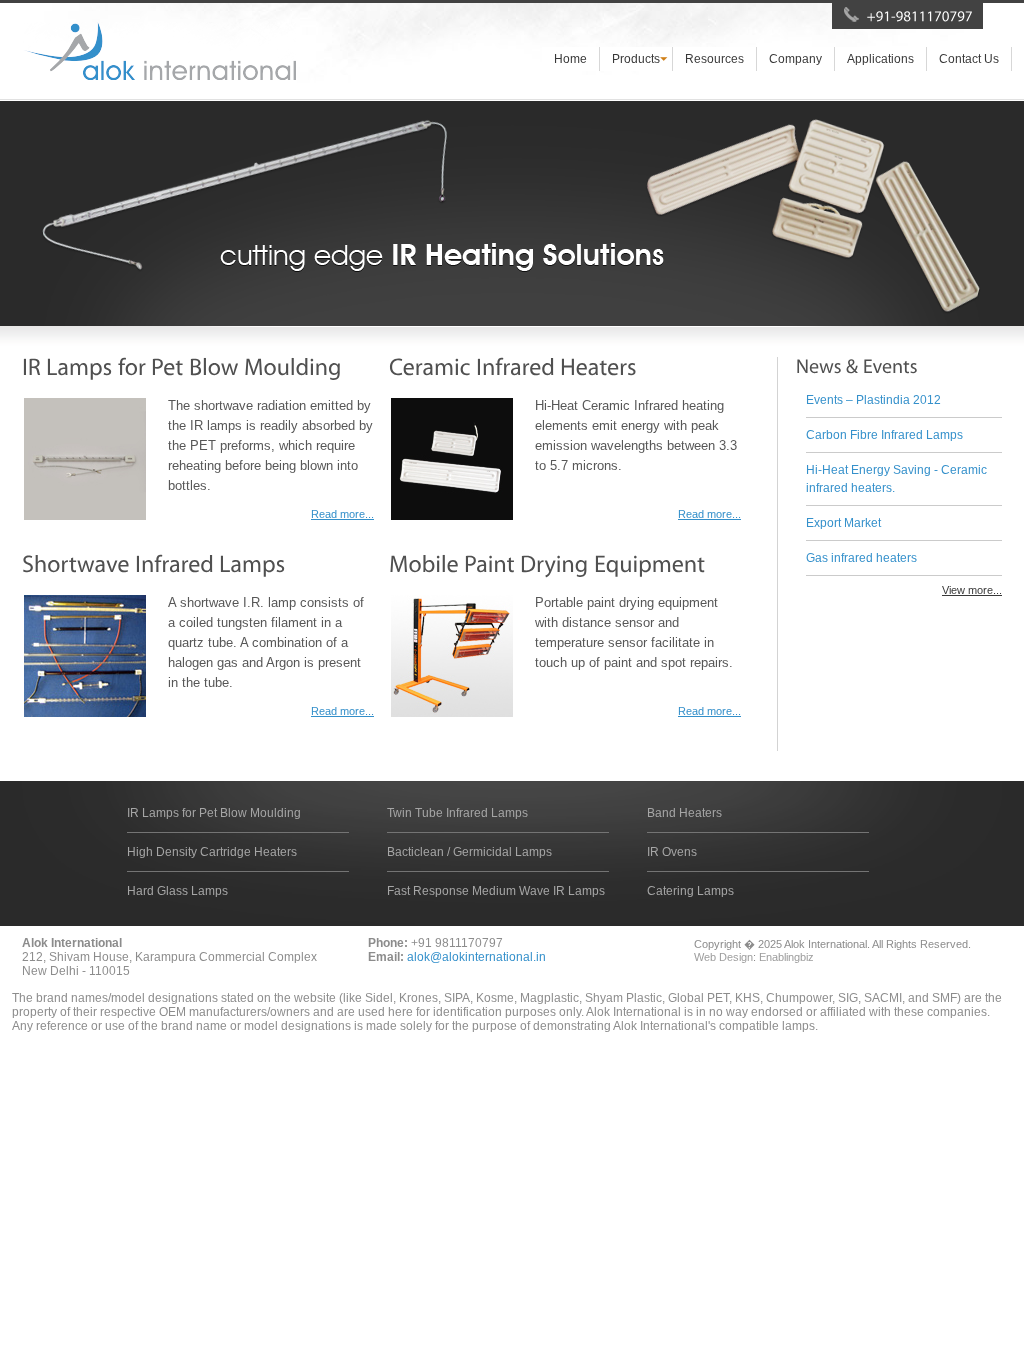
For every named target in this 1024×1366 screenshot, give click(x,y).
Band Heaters (684, 813)
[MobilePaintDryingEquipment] (547, 563)
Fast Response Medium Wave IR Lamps (496, 891)
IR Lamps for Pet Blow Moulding (214, 813)
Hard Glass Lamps (177, 891)
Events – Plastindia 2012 (873, 400)
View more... (972, 590)
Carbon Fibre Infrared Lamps (884, 435)
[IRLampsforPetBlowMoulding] (182, 366)
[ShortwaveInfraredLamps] (154, 563)
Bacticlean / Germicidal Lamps (469, 852)
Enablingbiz (786, 957)
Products (636, 59)
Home (570, 59)
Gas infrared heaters (861, 558)
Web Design (723, 957)
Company (795, 59)
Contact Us (969, 59)
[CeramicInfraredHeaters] (513, 366)
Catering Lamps (690, 891)
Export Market (843, 523)
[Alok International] (159, 51)
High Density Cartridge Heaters (212, 852)
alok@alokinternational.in (476, 957)
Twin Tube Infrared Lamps (457, 813)
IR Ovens (672, 852)
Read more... (342, 514)
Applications (880, 59)
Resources (714, 59)
